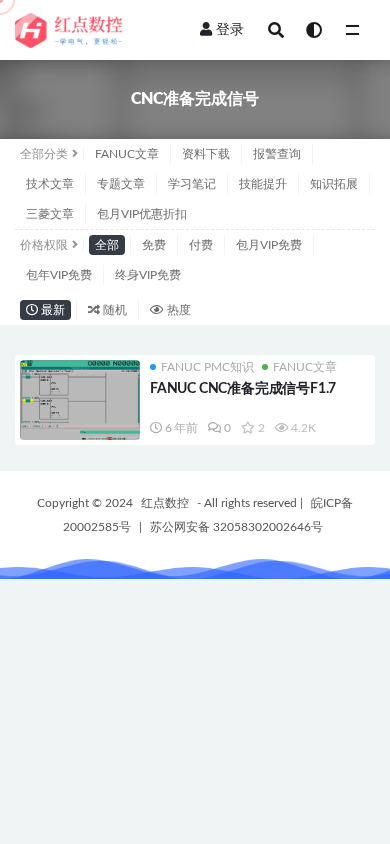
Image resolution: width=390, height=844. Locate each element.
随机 (113, 310)
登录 (230, 30)
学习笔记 (192, 184)
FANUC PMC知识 (207, 367)
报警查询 (277, 154)
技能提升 (263, 184)
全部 (107, 245)
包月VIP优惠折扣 (142, 214)
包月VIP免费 (269, 245)
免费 (154, 245)
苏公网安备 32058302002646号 (236, 527)
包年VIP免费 (59, 275)
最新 (51, 310)
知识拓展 (334, 184)
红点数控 (165, 503)
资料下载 (206, 154)
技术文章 (50, 184)
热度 (177, 310)
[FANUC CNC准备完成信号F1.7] (80, 405)
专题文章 (121, 184)
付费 (201, 245)
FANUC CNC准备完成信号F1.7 (243, 389)
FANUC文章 (127, 154)
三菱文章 (50, 214)
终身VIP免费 (148, 275)
